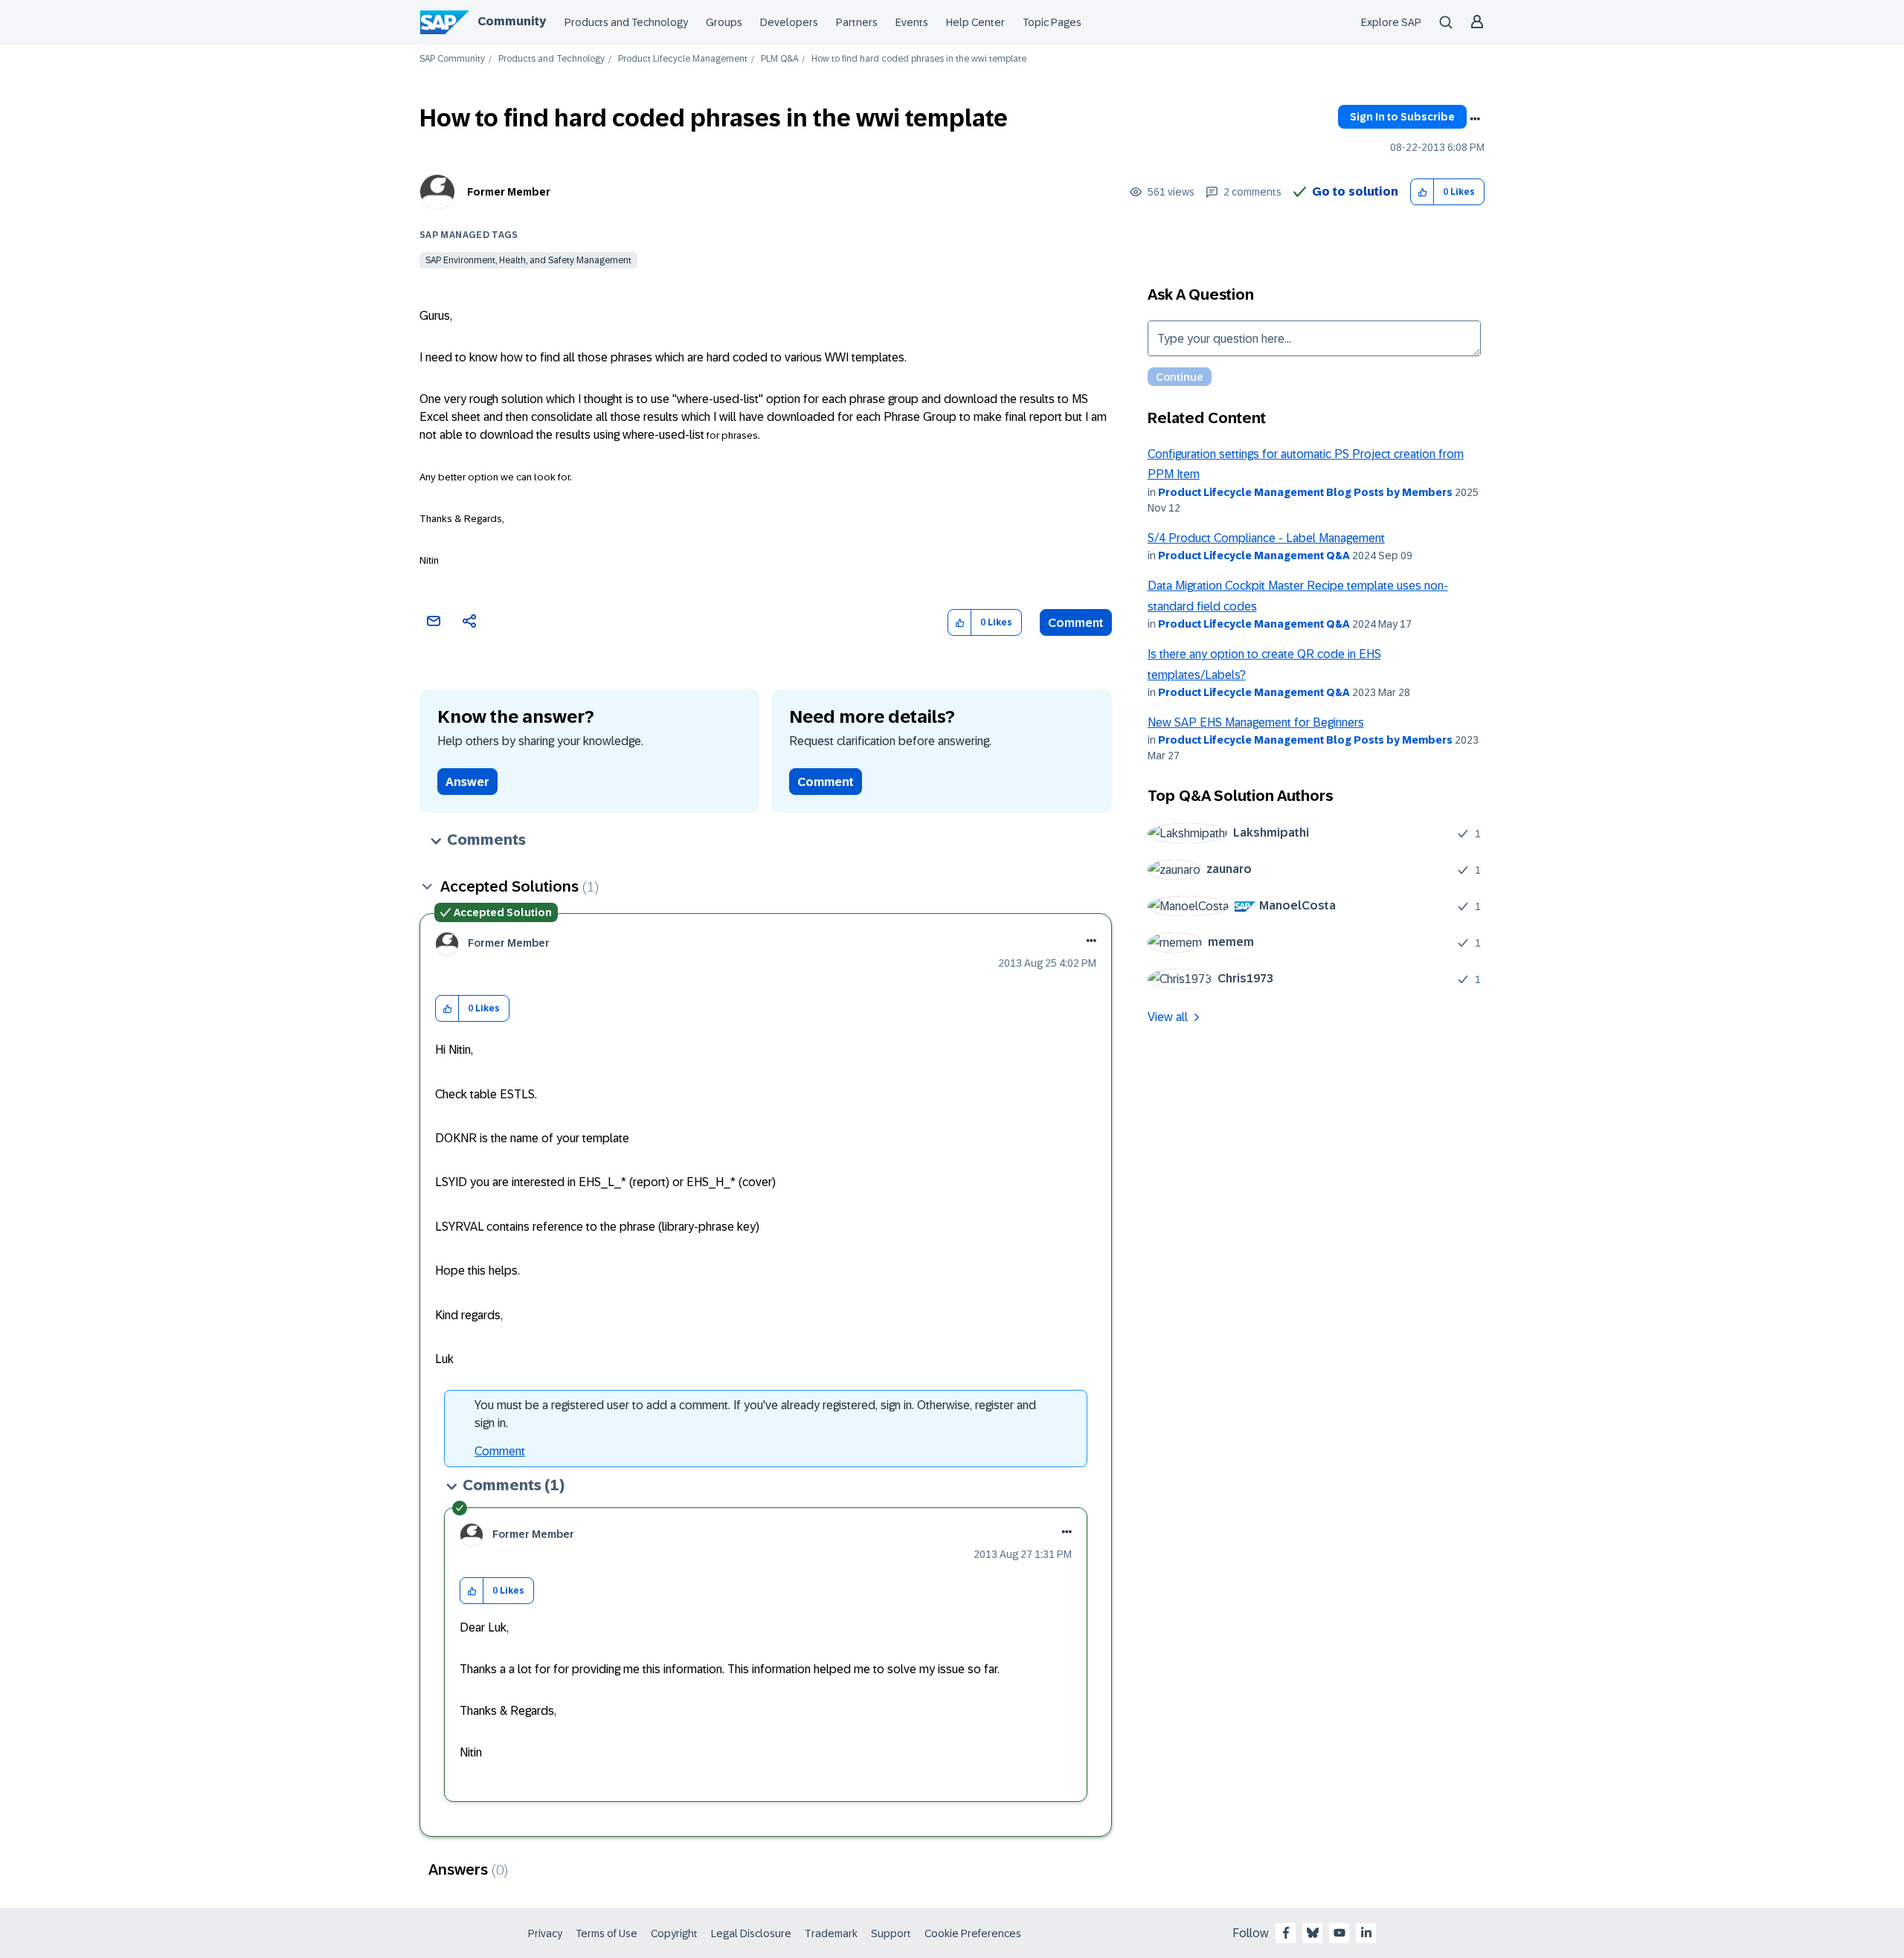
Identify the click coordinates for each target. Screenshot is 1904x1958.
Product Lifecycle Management (683, 59)
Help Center (975, 22)
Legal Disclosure (751, 1933)
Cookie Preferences (973, 1933)
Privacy (545, 1933)
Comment (1076, 623)
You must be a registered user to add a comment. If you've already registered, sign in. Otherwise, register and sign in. (755, 1414)
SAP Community (452, 59)
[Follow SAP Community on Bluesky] (1313, 1933)
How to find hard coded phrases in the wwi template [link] (919, 59)
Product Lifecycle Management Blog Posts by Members (1305, 492)
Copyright (674, 1933)
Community (512, 21)
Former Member (509, 192)
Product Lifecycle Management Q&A (1254, 555)
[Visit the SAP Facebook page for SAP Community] (1286, 1933)
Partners (857, 22)
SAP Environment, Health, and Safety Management (528, 260)
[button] (1422, 192)
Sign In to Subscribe (1402, 117)
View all (1168, 1017)
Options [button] (1475, 119)
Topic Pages (1052, 22)
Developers (789, 22)
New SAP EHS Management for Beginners (1256, 722)
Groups (724, 22)
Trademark (831, 1933)
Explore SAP (1391, 22)
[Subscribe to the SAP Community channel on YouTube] (1339, 1933)
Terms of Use (607, 1933)
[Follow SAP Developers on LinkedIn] (1366, 1933)
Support (891, 1933)
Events (912, 22)
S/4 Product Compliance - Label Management (1266, 538)
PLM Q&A (779, 59)
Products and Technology (626, 22)
